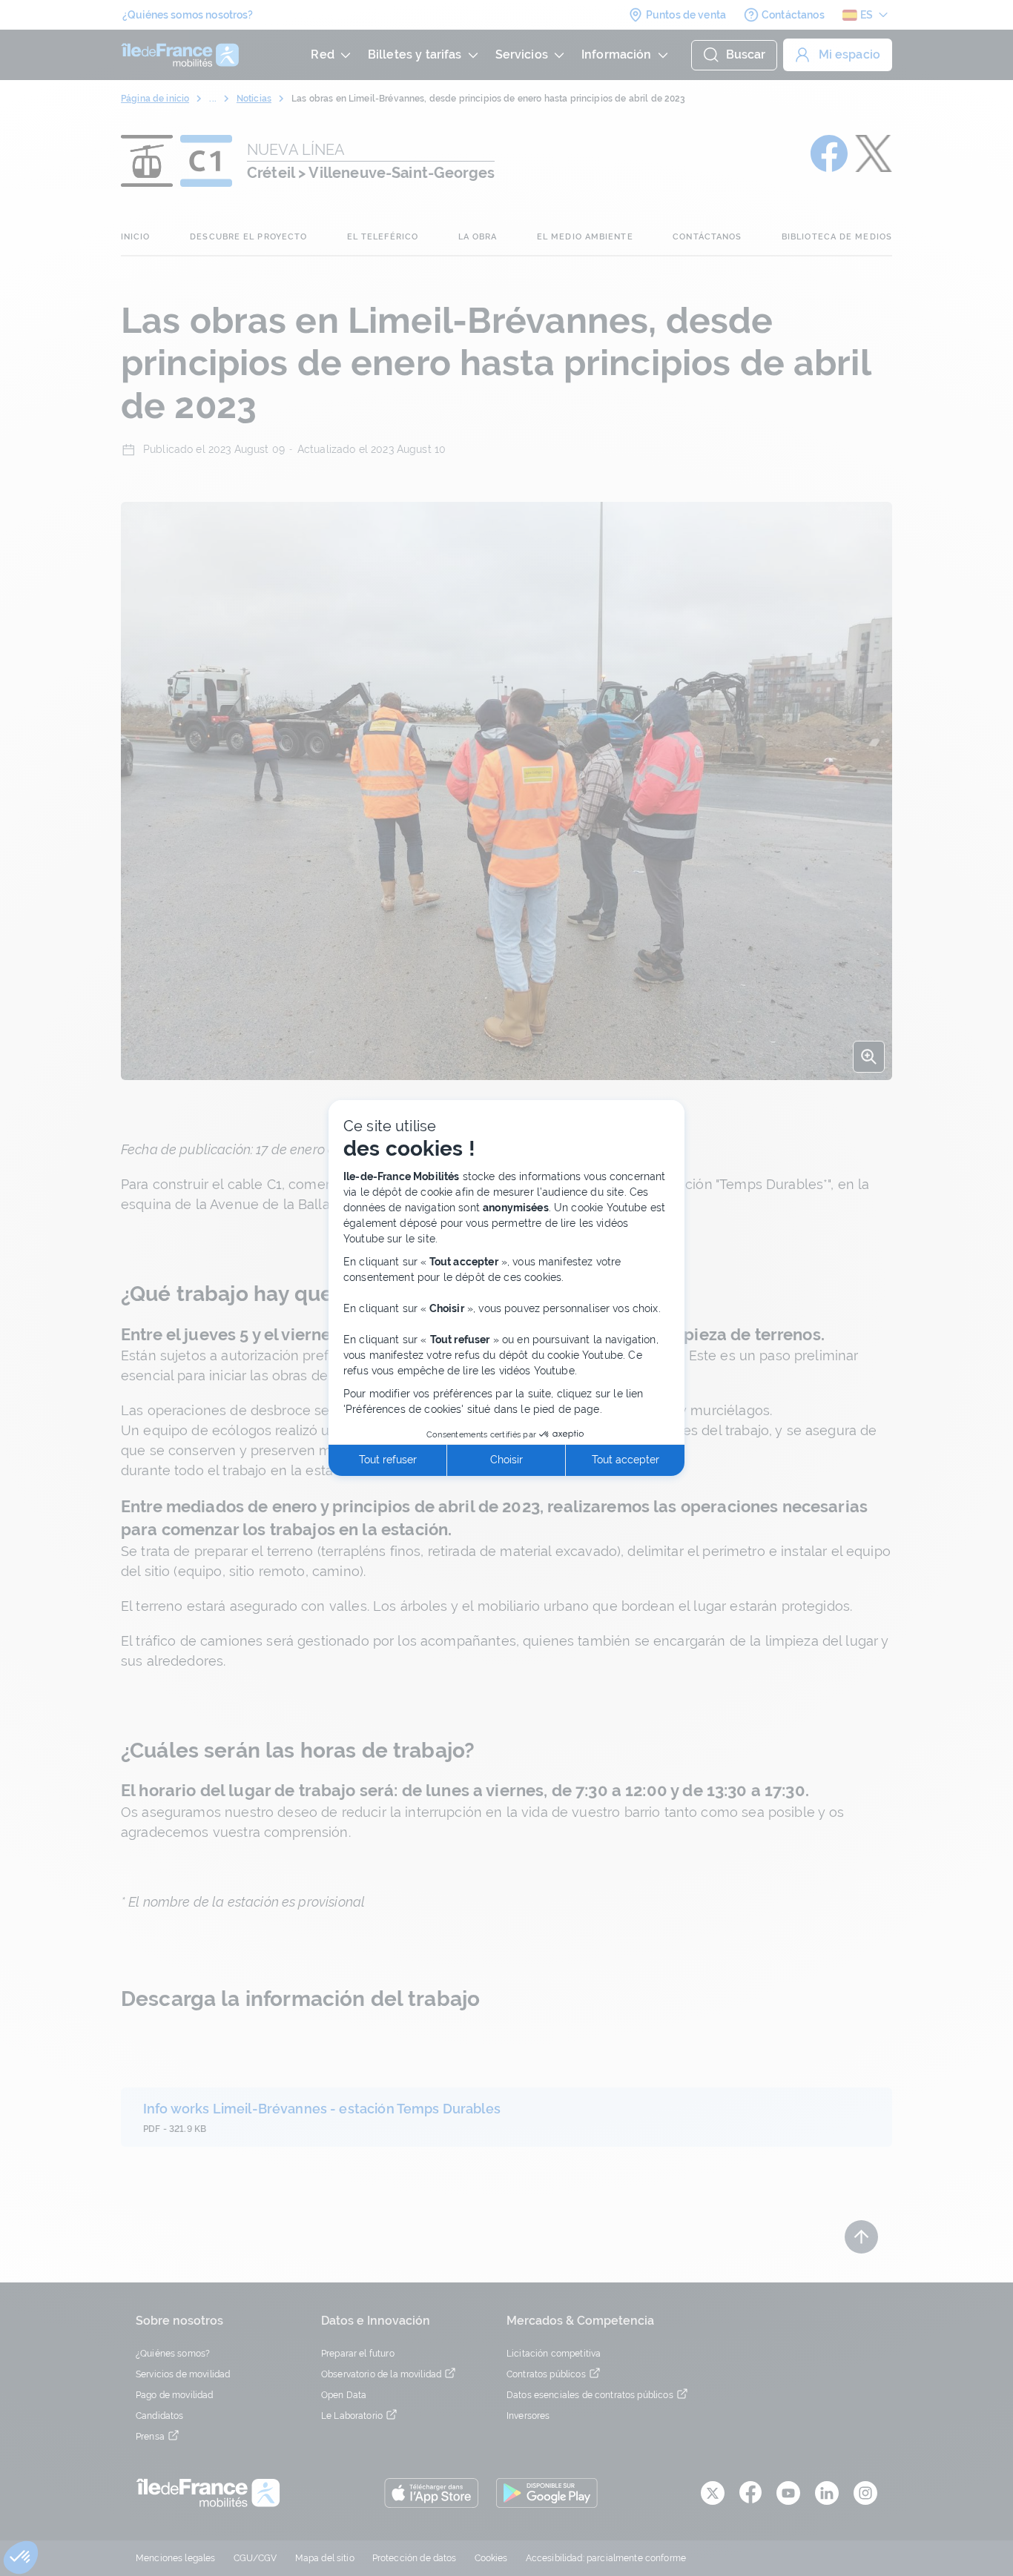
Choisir (506, 1460)
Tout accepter (626, 1460)
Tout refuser (388, 1460)
